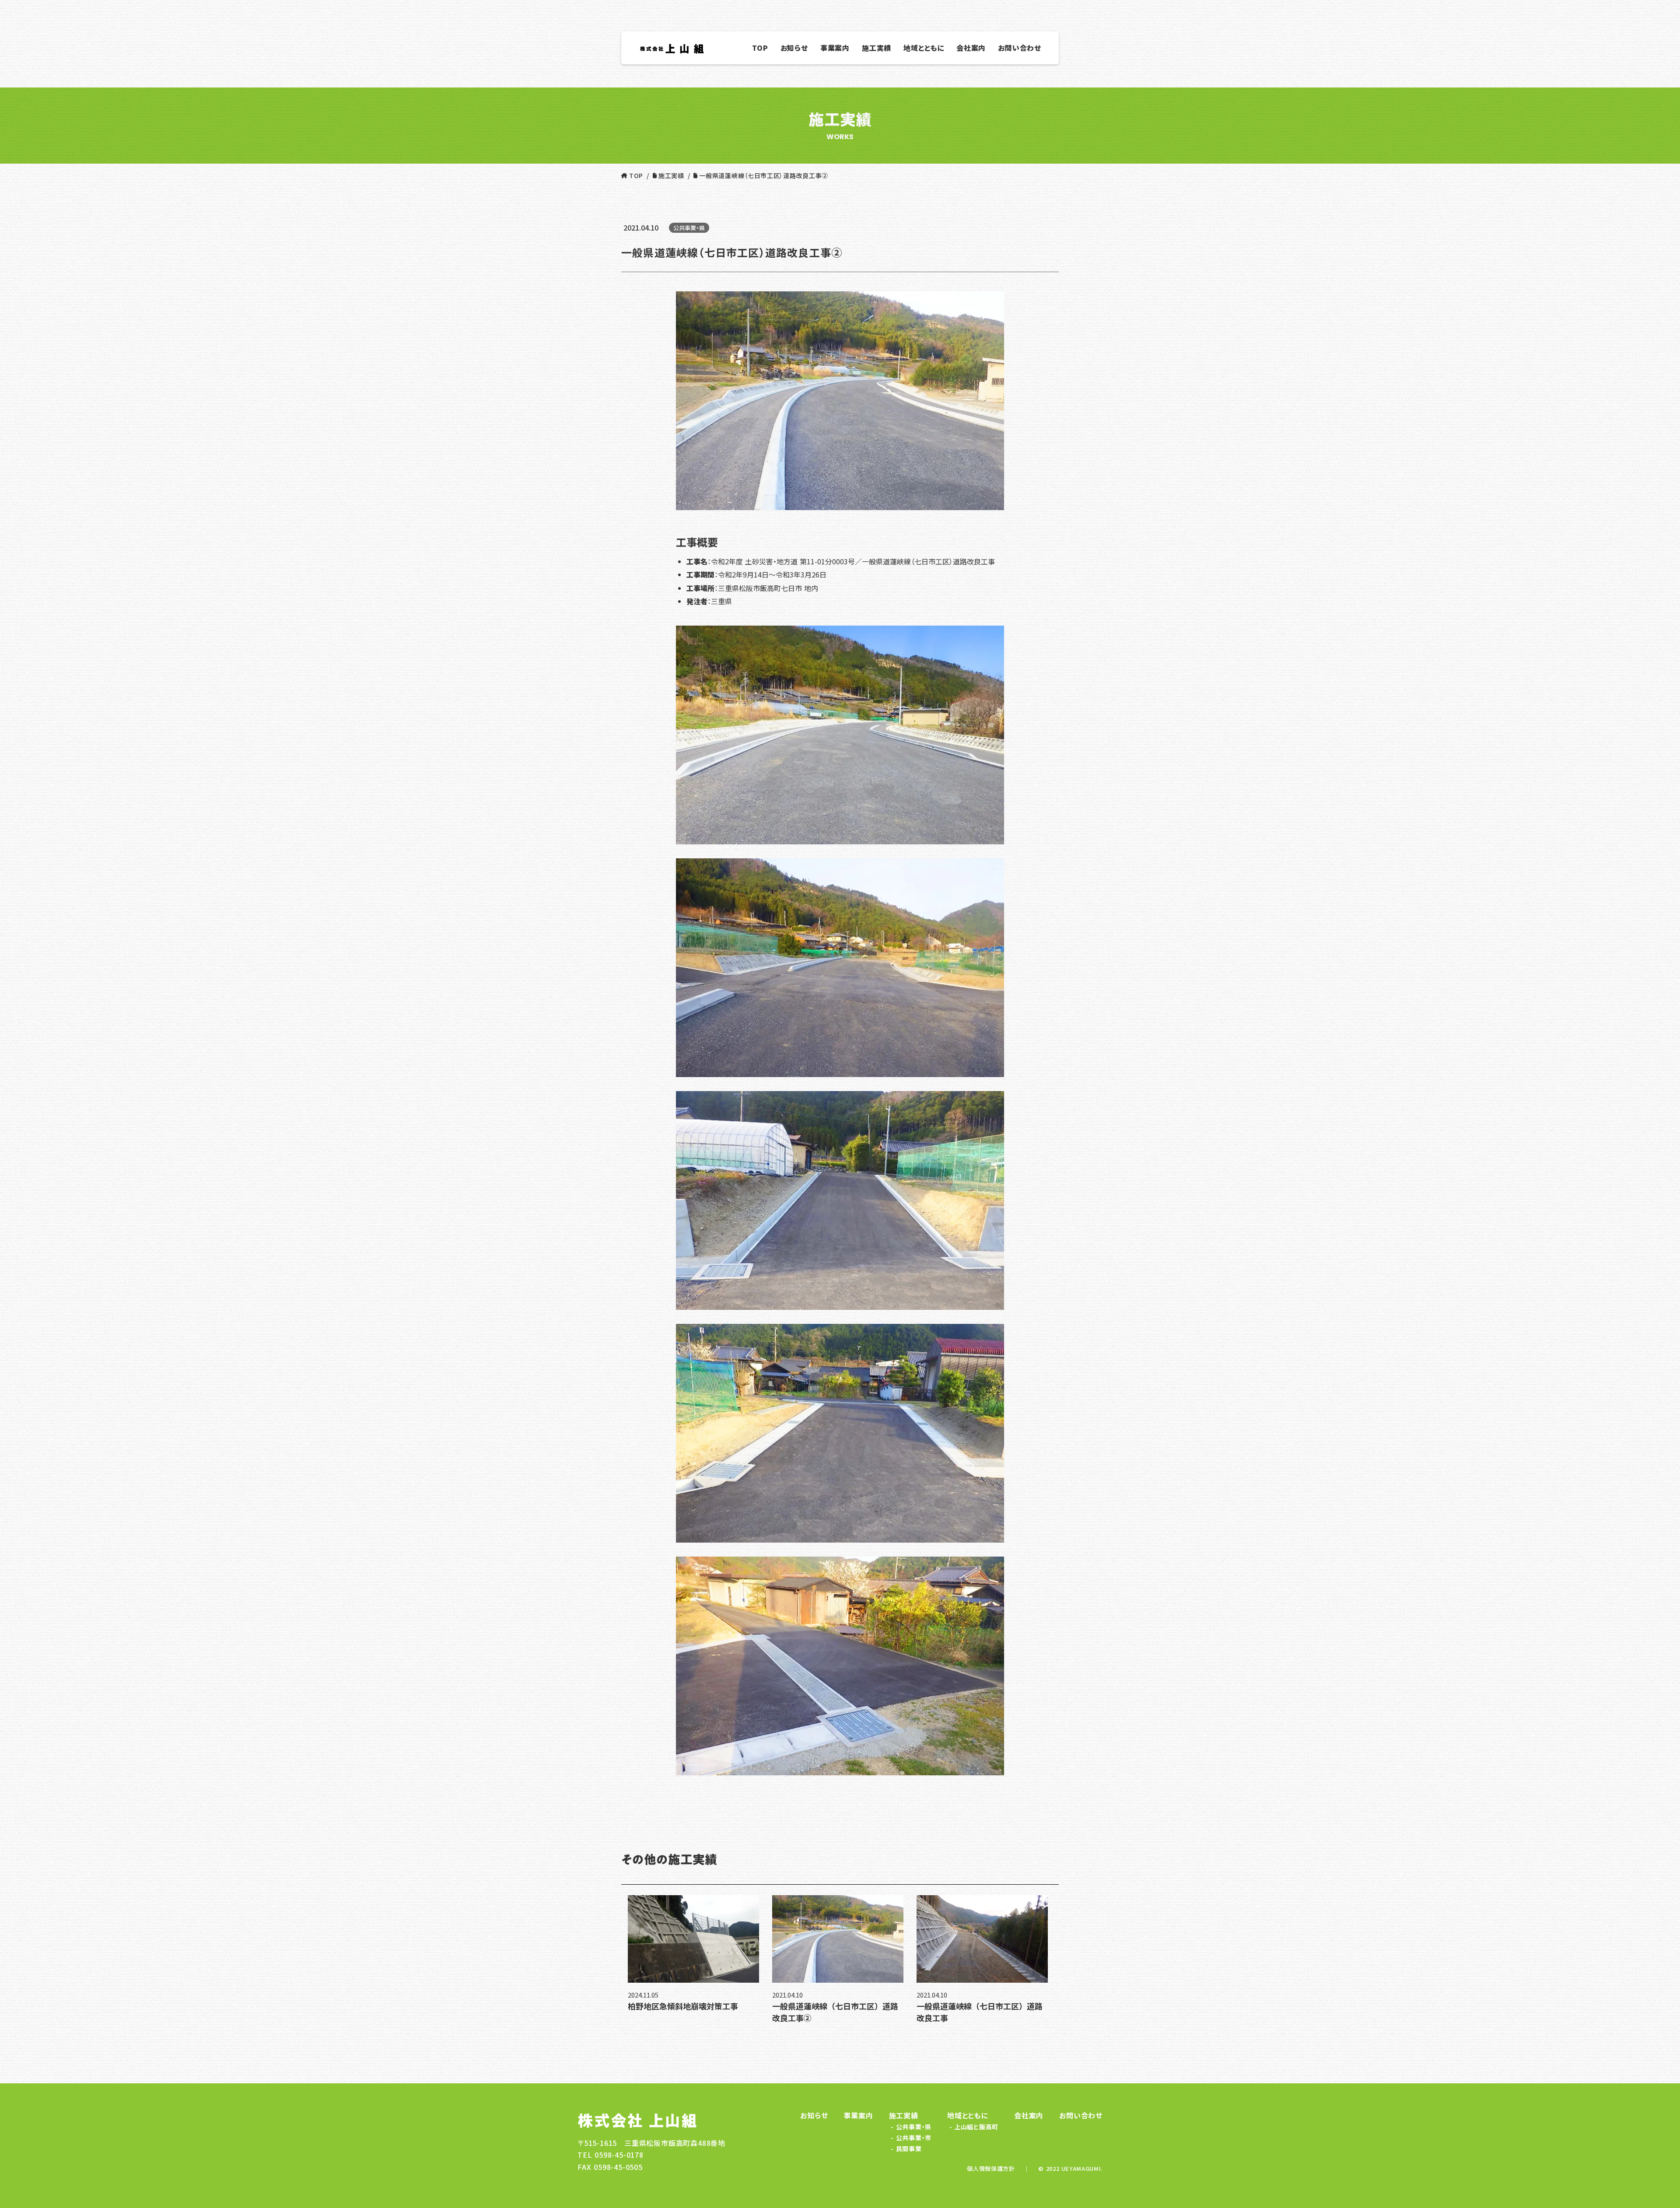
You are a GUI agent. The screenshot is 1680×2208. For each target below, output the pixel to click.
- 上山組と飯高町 (973, 2127)
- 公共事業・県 (910, 2127)
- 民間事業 (905, 2149)
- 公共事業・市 (910, 2138)
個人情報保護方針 (991, 2169)
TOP (636, 175)
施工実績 (904, 2115)
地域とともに (968, 2115)
